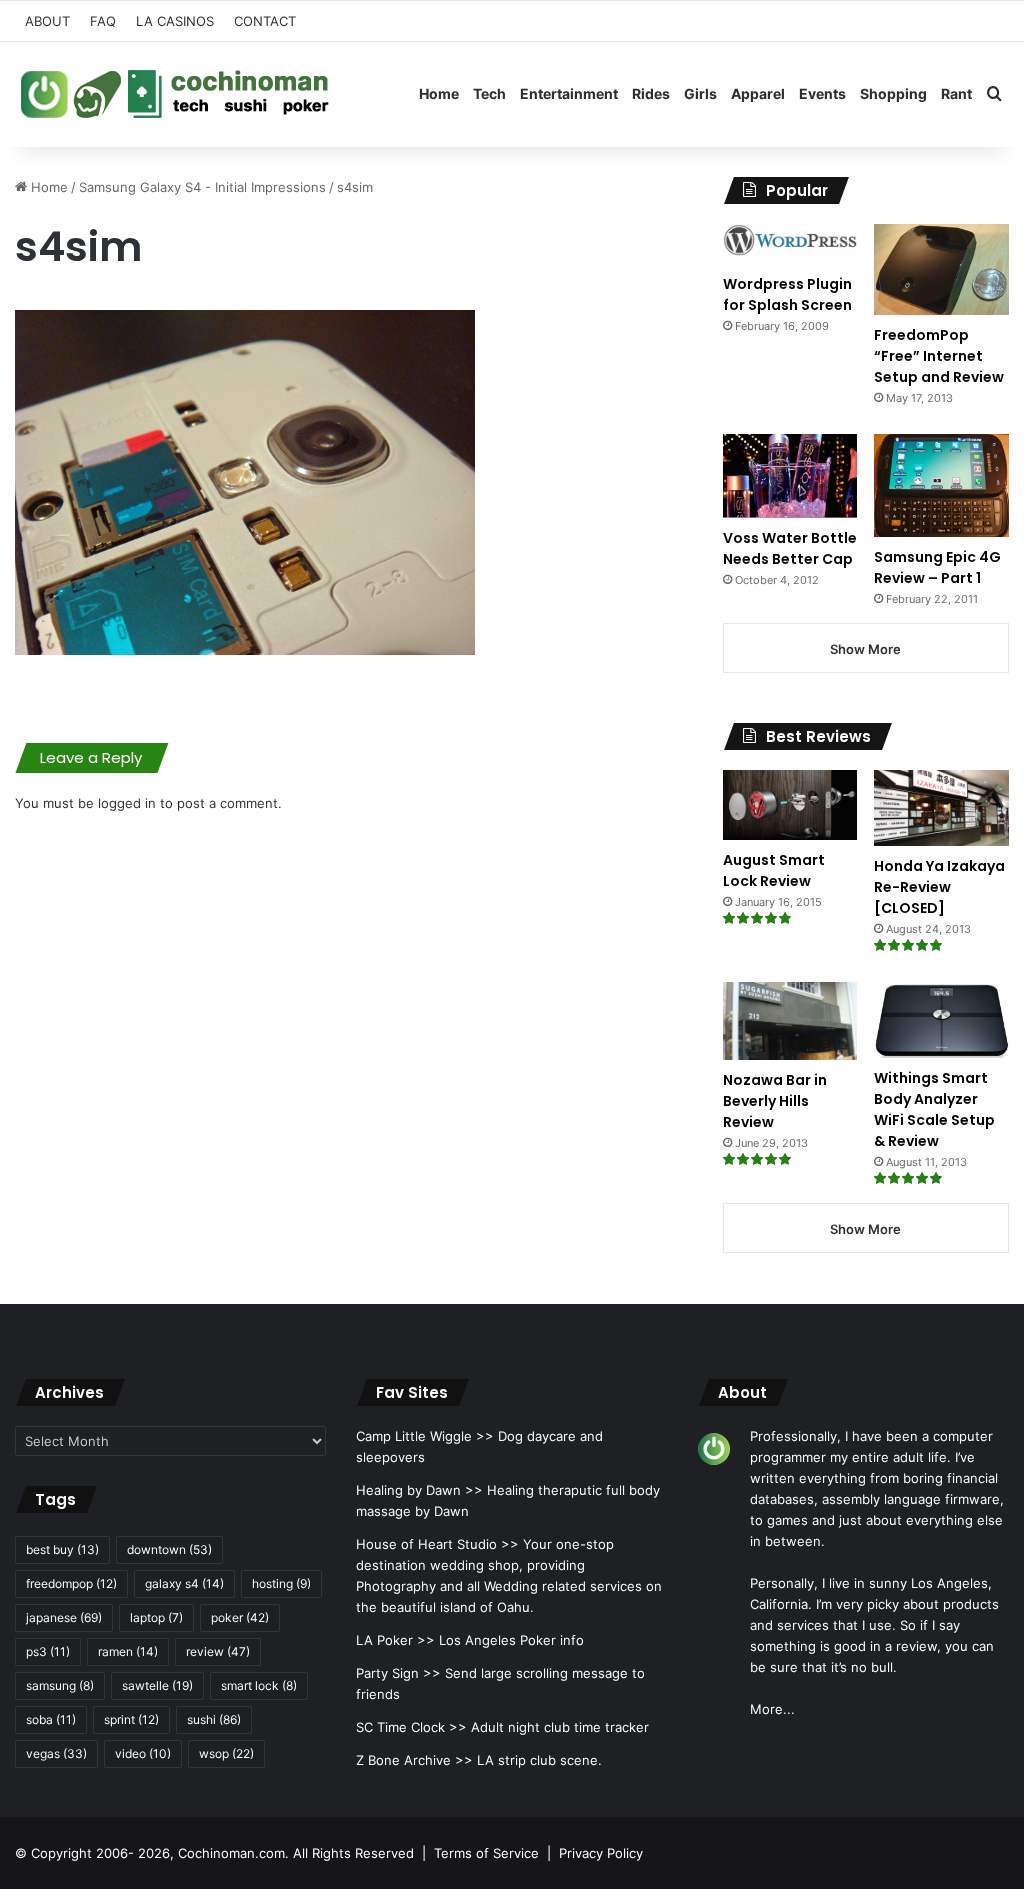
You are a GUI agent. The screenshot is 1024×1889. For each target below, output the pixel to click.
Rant (956, 93)
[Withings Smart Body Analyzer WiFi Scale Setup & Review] (941, 1020)
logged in (127, 803)
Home (439, 93)
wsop (226, 1753)
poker (240, 1617)
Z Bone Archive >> (414, 1760)
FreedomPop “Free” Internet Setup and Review (939, 356)
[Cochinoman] (175, 94)
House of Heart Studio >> (437, 1544)
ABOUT (47, 21)
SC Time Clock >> (411, 1727)
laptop (156, 1617)
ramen (128, 1651)
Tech (489, 93)
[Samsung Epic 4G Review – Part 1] (941, 485)
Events (822, 93)
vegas (56, 1753)
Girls (700, 93)
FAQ (103, 21)
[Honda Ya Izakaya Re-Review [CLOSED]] (941, 808)
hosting (281, 1583)
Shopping (893, 93)
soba (51, 1719)
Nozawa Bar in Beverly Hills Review (775, 1101)
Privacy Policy (601, 1853)
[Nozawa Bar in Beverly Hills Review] (790, 1021)
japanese (64, 1617)
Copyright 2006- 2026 (100, 1853)
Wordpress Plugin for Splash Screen (787, 294)
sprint (131, 1719)
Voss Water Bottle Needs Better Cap (790, 548)
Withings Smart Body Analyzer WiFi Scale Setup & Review (934, 1109)
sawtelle (157, 1685)
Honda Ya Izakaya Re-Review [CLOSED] (939, 887)
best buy (62, 1549)
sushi (214, 1719)
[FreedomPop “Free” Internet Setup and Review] (941, 269)
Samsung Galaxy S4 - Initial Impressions (202, 187)
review (218, 1651)
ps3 (48, 1651)
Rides (651, 93)
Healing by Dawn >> (419, 1490)
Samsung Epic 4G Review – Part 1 (937, 567)
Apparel (758, 93)
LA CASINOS (175, 21)
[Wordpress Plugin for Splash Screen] (790, 244)
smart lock (259, 1685)
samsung (60, 1685)
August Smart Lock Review (774, 870)
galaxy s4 (184, 1583)
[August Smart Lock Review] (790, 805)
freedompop (71, 1583)
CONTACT (265, 21)
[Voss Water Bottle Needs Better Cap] (790, 475)
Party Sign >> (398, 1673)
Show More (865, 649)
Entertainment (569, 93)
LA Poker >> (395, 1640)
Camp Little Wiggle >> (425, 1436)
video (143, 1753)
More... (772, 1709)
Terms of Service (486, 1853)
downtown (169, 1549)
